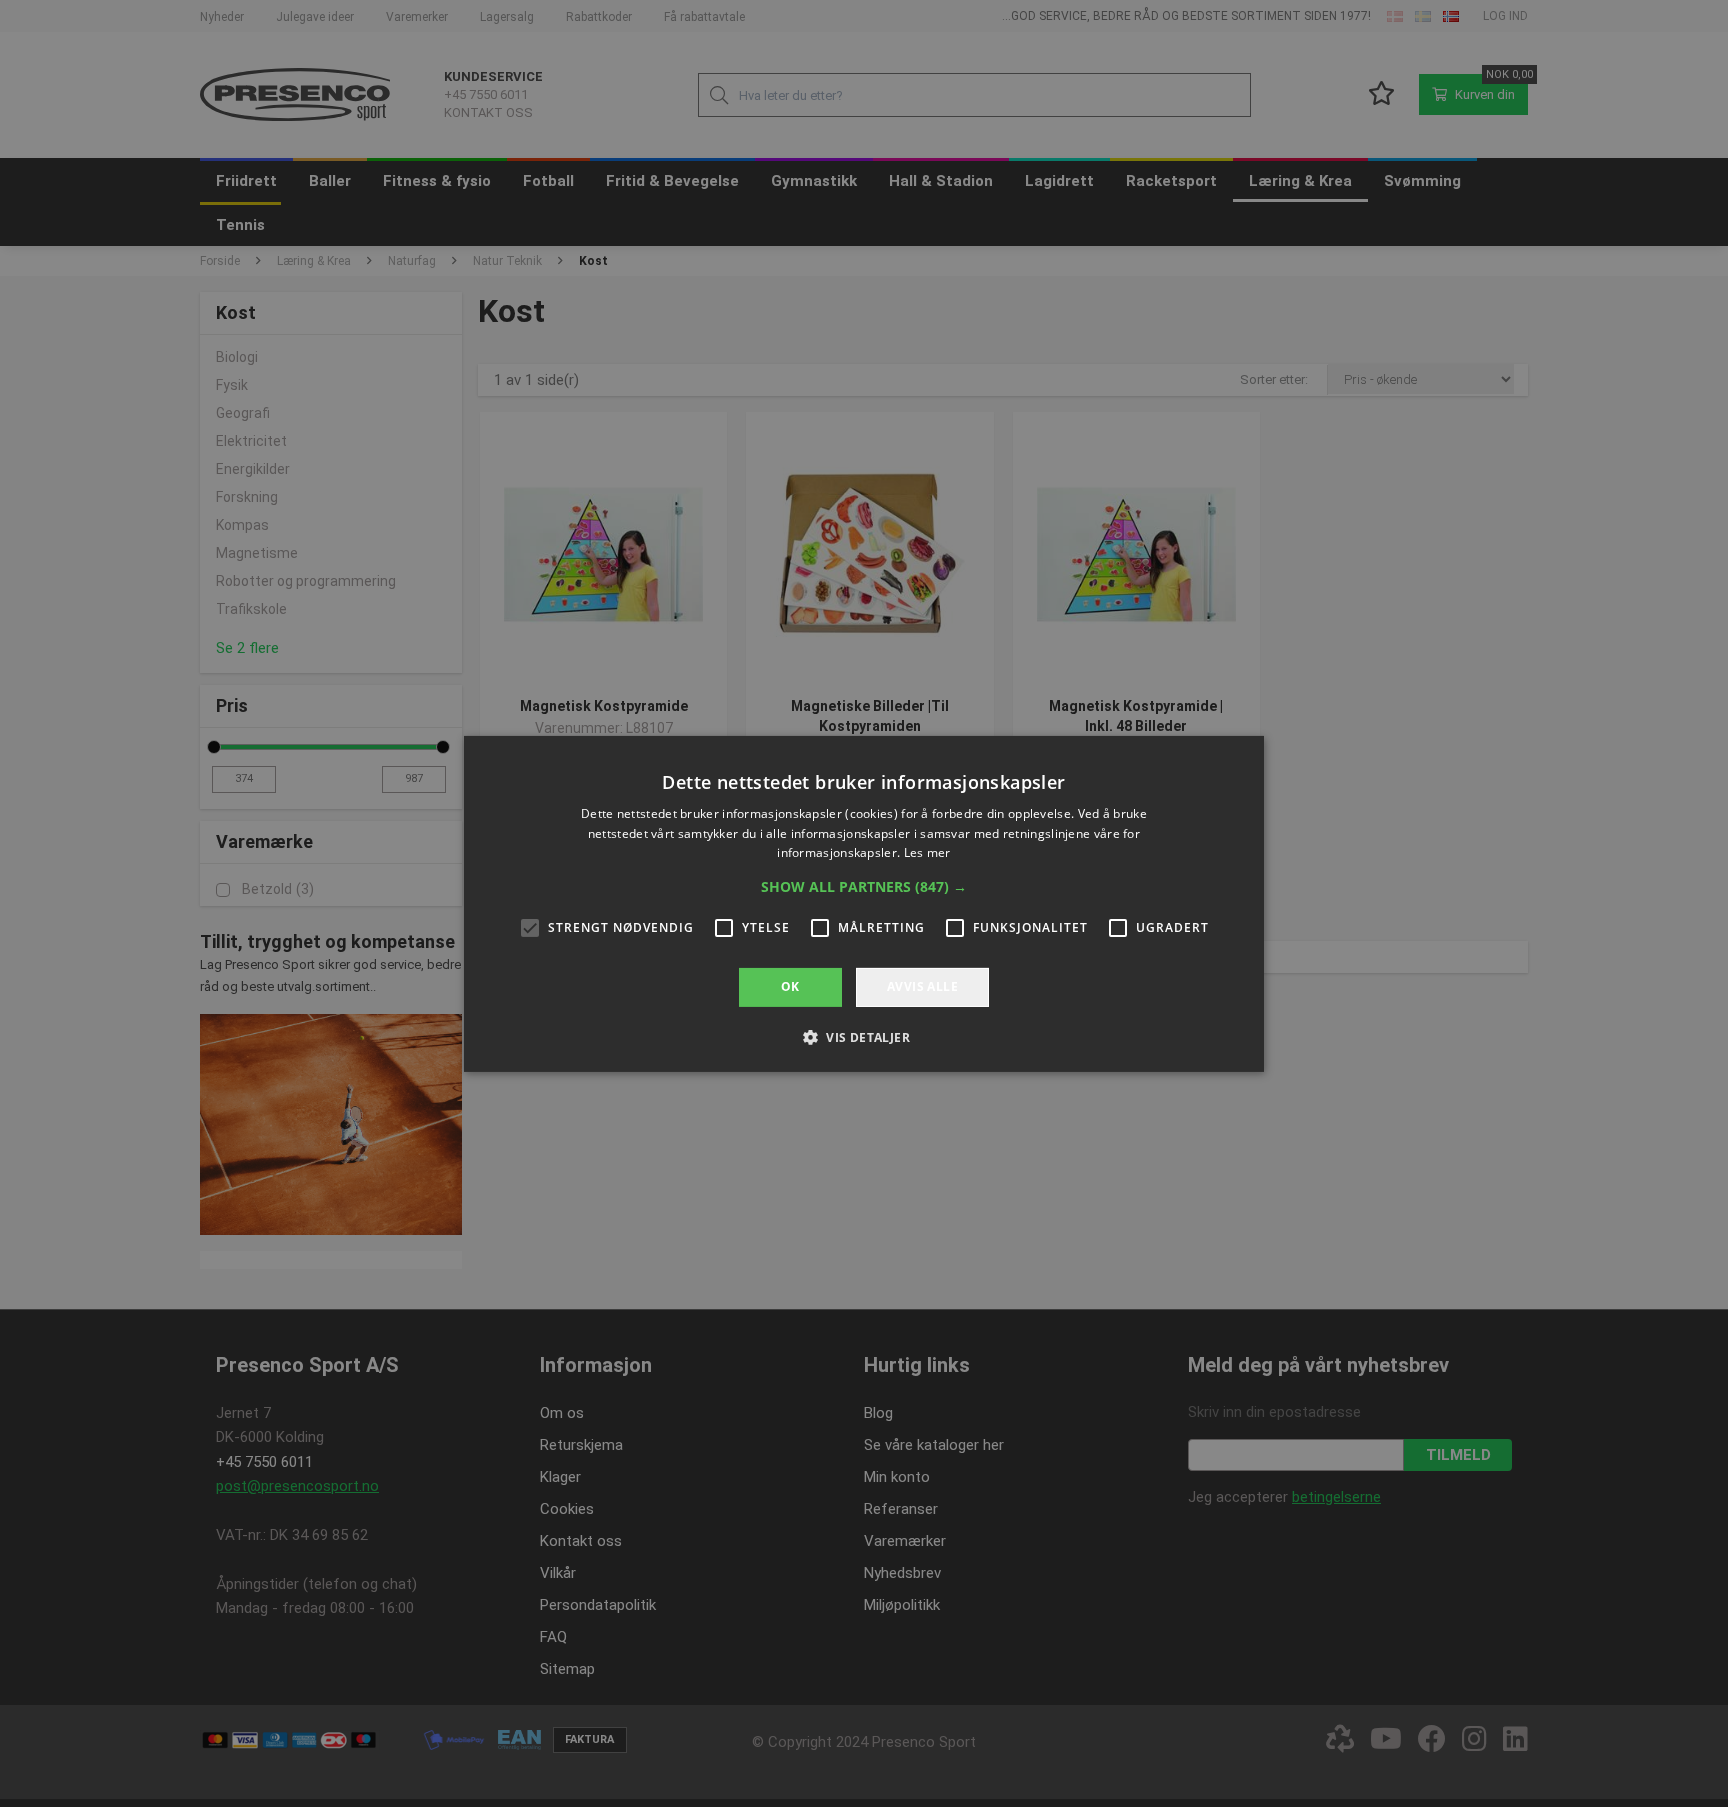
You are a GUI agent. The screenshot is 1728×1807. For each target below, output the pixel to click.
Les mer (927, 852)
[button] (864, 887)
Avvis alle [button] (922, 986)
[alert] (864, 903)
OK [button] (790, 986)
